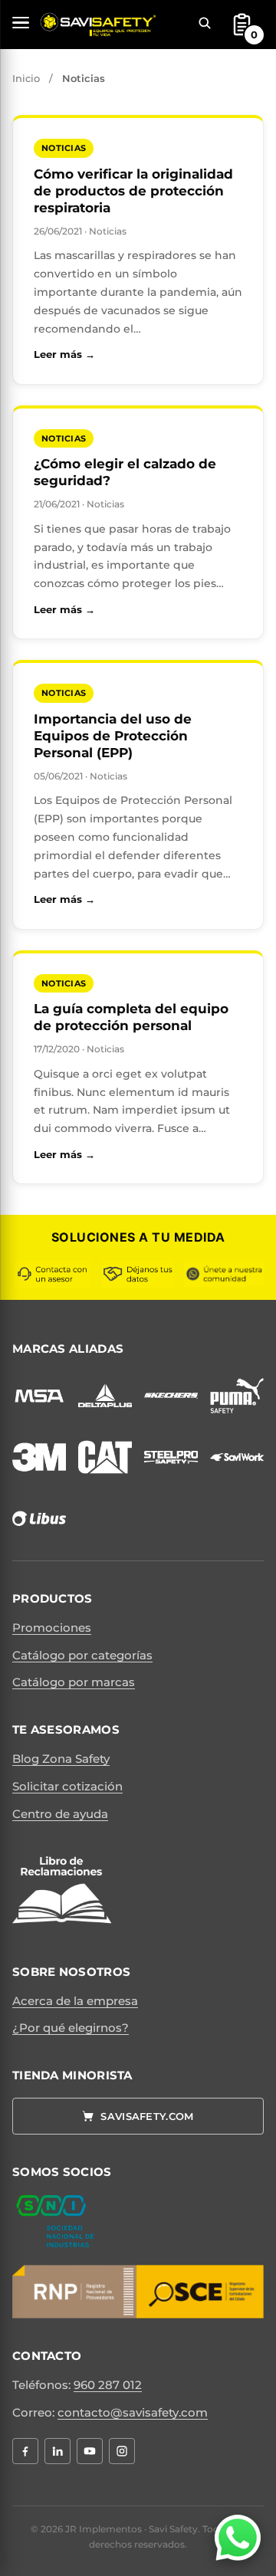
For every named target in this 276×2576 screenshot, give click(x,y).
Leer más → (138, 354)
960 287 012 (108, 2385)
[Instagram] (122, 2451)
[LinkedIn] (58, 2451)
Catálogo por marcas (74, 1682)
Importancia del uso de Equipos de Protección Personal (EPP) (113, 736)
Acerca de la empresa (75, 2001)
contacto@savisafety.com (133, 2412)
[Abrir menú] (21, 23)
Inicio (26, 78)
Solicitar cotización (67, 1786)
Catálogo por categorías (82, 1655)
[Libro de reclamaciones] (62, 1892)
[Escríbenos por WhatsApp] (238, 2538)
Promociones (52, 1628)
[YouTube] (90, 2451)
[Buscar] (205, 23)
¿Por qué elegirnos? (71, 2028)
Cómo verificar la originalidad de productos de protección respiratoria (133, 191)
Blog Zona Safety (61, 1759)
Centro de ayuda (60, 1814)
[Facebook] (25, 2451)
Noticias (64, 148)
